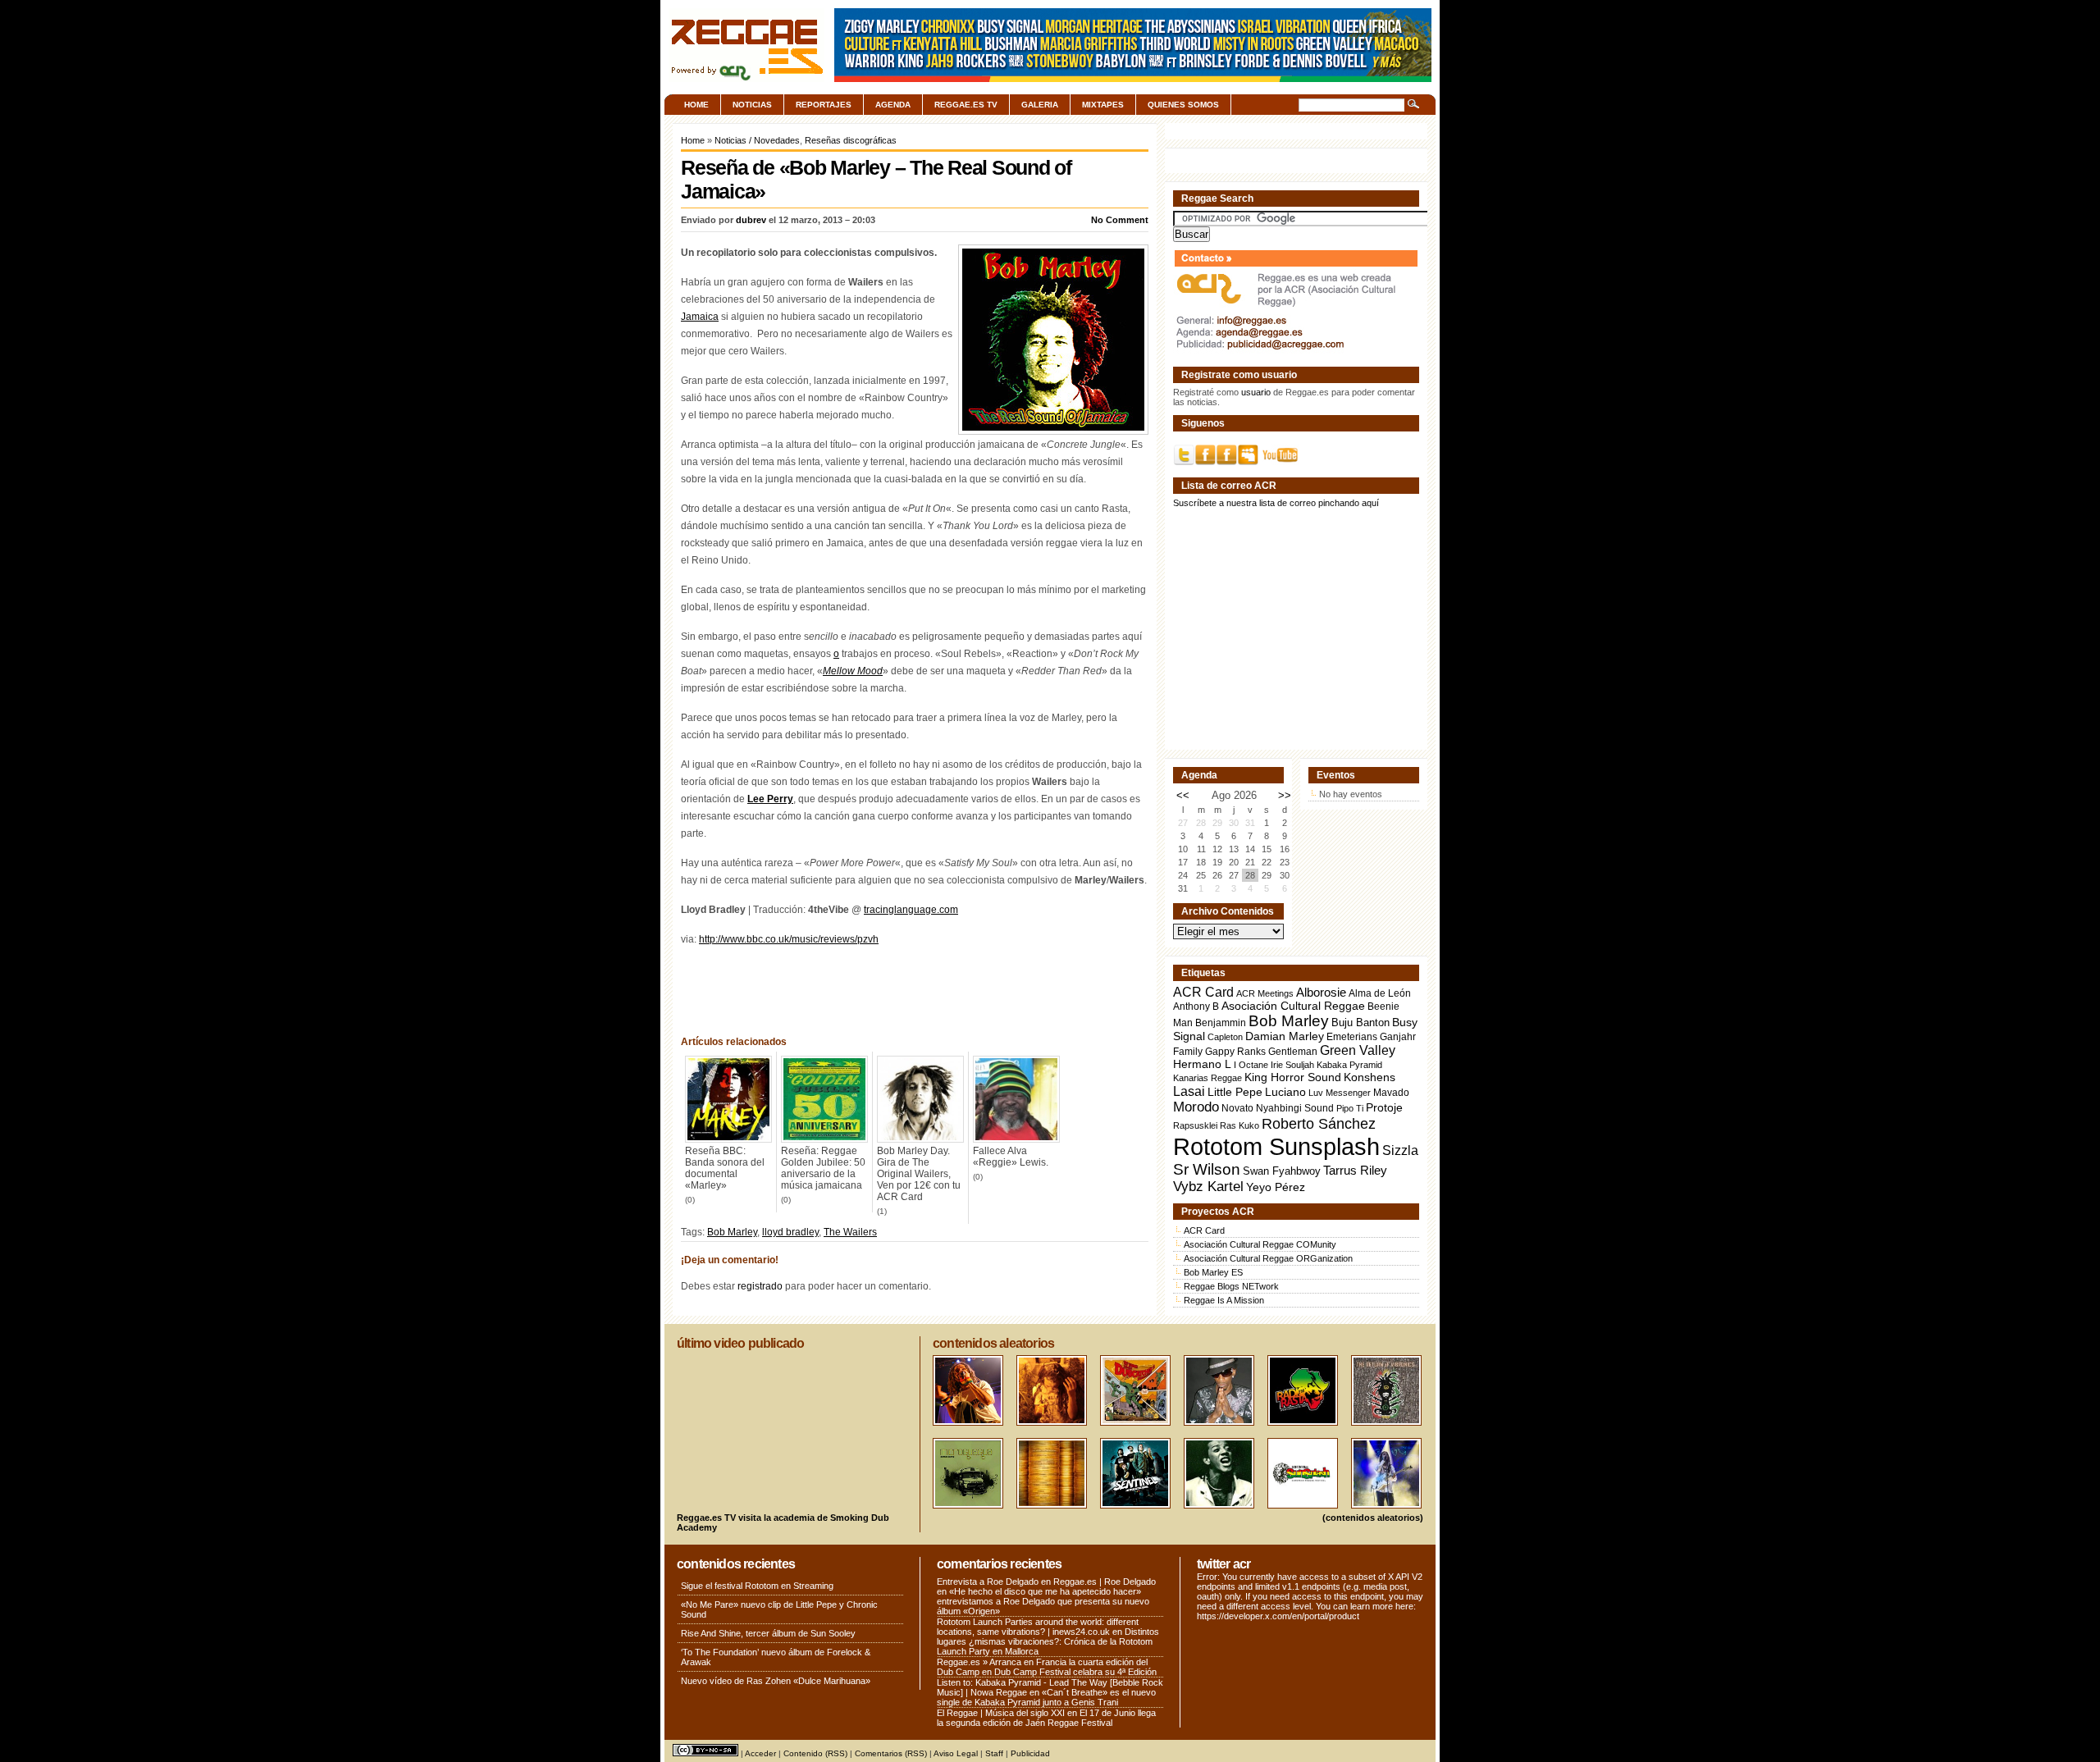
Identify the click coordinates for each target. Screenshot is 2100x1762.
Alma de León (1380, 993)
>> (1285, 795)
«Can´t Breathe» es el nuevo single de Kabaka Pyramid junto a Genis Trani (1046, 1697)
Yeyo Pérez (1276, 1187)
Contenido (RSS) (815, 1753)
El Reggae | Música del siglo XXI (1001, 1713)
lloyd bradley (790, 1232)
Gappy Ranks (1235, 1051)
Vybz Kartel (1208, 1187)
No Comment (1120, 220)
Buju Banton (1360, 1023)
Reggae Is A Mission (1224, 1300)
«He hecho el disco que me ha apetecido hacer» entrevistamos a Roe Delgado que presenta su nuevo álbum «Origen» (1043, 1601)
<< (1183, 795)
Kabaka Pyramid (1349, 1065)
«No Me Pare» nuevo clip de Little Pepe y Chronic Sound (779, 1609)
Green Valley (1358, 1050)
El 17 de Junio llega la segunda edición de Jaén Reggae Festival (1046, 1718)
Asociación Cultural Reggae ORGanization (1268, 1258)
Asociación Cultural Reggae (1293, 1006)
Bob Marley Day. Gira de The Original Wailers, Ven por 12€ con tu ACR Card (919, 1174)
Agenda (893, 105)
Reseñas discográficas (851, 140)
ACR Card (1203, 992)
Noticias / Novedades (757, 140)
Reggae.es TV (966, 105)
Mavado (1391, 1093)
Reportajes (824, 105)
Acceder (760, 1753)
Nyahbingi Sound (1295, 1108)
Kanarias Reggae (1207, 1078)
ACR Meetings (1265, 993)
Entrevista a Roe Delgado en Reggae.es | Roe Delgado (1046, 1582)
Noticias (752, 105)
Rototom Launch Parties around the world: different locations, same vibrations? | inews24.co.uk (1038, 1627)
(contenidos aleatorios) (1373, 1518)
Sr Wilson (1207, 1169)
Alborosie (1321, 992)
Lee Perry (770, 799)
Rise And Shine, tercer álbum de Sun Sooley (768, 1633)
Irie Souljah (1292, 1065)
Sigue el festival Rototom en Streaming (757, 1586)
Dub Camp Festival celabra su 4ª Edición (1075, 1672)
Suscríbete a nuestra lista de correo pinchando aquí (1276, 503)
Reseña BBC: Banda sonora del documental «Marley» (725, 1168)
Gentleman (1293, 1052)
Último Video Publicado (740, 1343)
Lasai (1189, 1091)
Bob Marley (732, 1232)
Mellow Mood (853, 671)
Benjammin (1221, 1023)
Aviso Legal (956, 1753)
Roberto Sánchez (1319, 1124)
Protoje (1384, 1107)
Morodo (1196, 1107)
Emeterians (1352, 1037)
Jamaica (700, 317)
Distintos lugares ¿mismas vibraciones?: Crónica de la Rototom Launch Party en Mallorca (1048, 1641)
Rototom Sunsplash (1276, 1146)
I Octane (1251, 1065)
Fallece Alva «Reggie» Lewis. (1011, 1157)
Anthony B (1196, 1006)
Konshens (1370, 1077)
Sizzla (1400, 1150)
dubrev (751, 220)
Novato (1237, 1108)
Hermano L (1202, 1064)
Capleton (1225, 1037)
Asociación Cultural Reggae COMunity (1260, 1244)
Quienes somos (1183, 105)
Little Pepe (1235, 1092)
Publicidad (1030, 1753)
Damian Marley (1285, 1036)
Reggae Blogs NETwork (1231, 1286)
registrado (760, 1286)
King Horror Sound (1293, 1077)
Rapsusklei (1195, 1125)
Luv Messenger (1340, 1093)
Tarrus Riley (1355, 1170)
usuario (1256, 392)
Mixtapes (1103, 105)
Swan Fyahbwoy (1282, 1171)
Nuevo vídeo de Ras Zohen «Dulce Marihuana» (776, 1681)
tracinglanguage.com (911, 910)
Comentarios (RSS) (891, 1753)
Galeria (1040, 105)
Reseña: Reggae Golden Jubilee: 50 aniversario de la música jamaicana (823, 1168)
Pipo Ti (1350, 1108)
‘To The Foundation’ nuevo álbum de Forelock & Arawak (776, 1657)
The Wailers (850, 1232)
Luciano (1285, 1092)
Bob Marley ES (1213, 1272)
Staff (994, 1753)
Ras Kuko (1239, 1125)
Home (696, 105)
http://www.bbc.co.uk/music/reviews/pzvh (789, 939)
